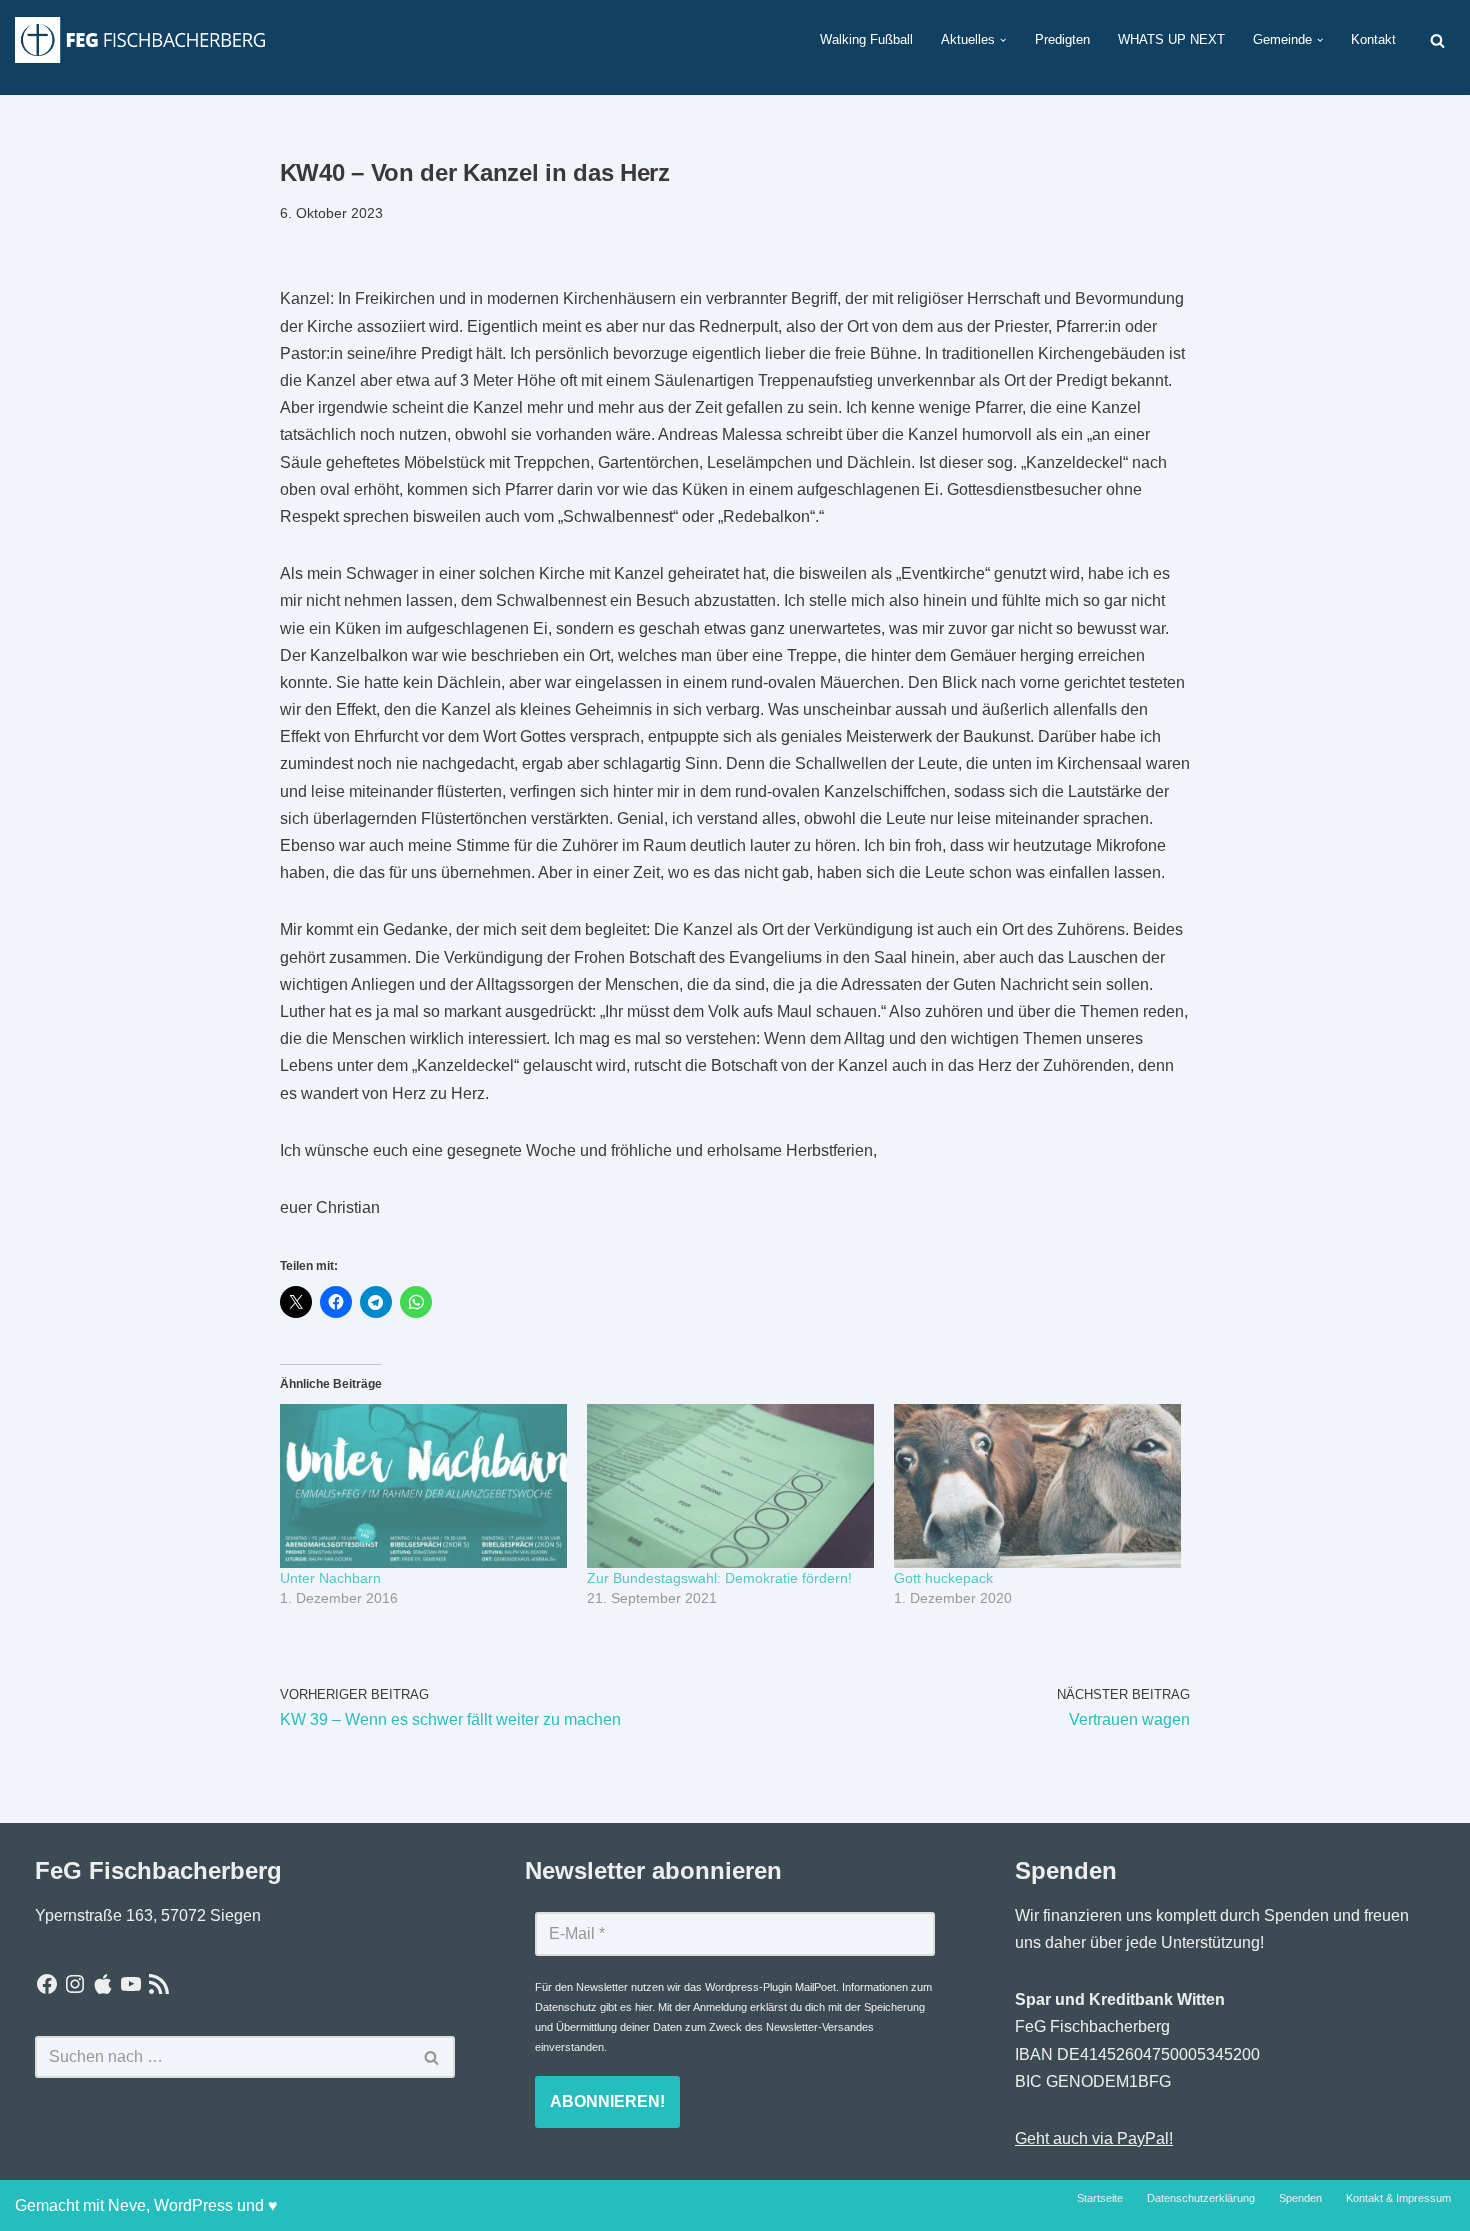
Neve (127, 2205)
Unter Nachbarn (330, 1578)
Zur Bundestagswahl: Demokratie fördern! (719, 1578)
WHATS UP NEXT (1171, 39)
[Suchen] (1437, 40)
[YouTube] (131, 1984)
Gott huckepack (943, 1578)
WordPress (193, 2205)
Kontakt (1373, 39)
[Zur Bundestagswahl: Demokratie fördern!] (730, 1486)
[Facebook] (47, 1984)
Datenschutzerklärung (1201, 2198)
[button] (1003, 40)
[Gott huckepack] (1037, 1486)
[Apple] (103, 1984)
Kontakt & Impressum (1398, 2198)
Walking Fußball (866, 39)
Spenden (1300, 2198)
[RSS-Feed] (159, 1984)
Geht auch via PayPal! (1094, 2138)
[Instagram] (75, 1984)
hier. (645, 2007)
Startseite (1100, 2198)
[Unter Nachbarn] (423, 1486)
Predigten (1062, 39)
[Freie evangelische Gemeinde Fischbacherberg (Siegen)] (140, 39)
